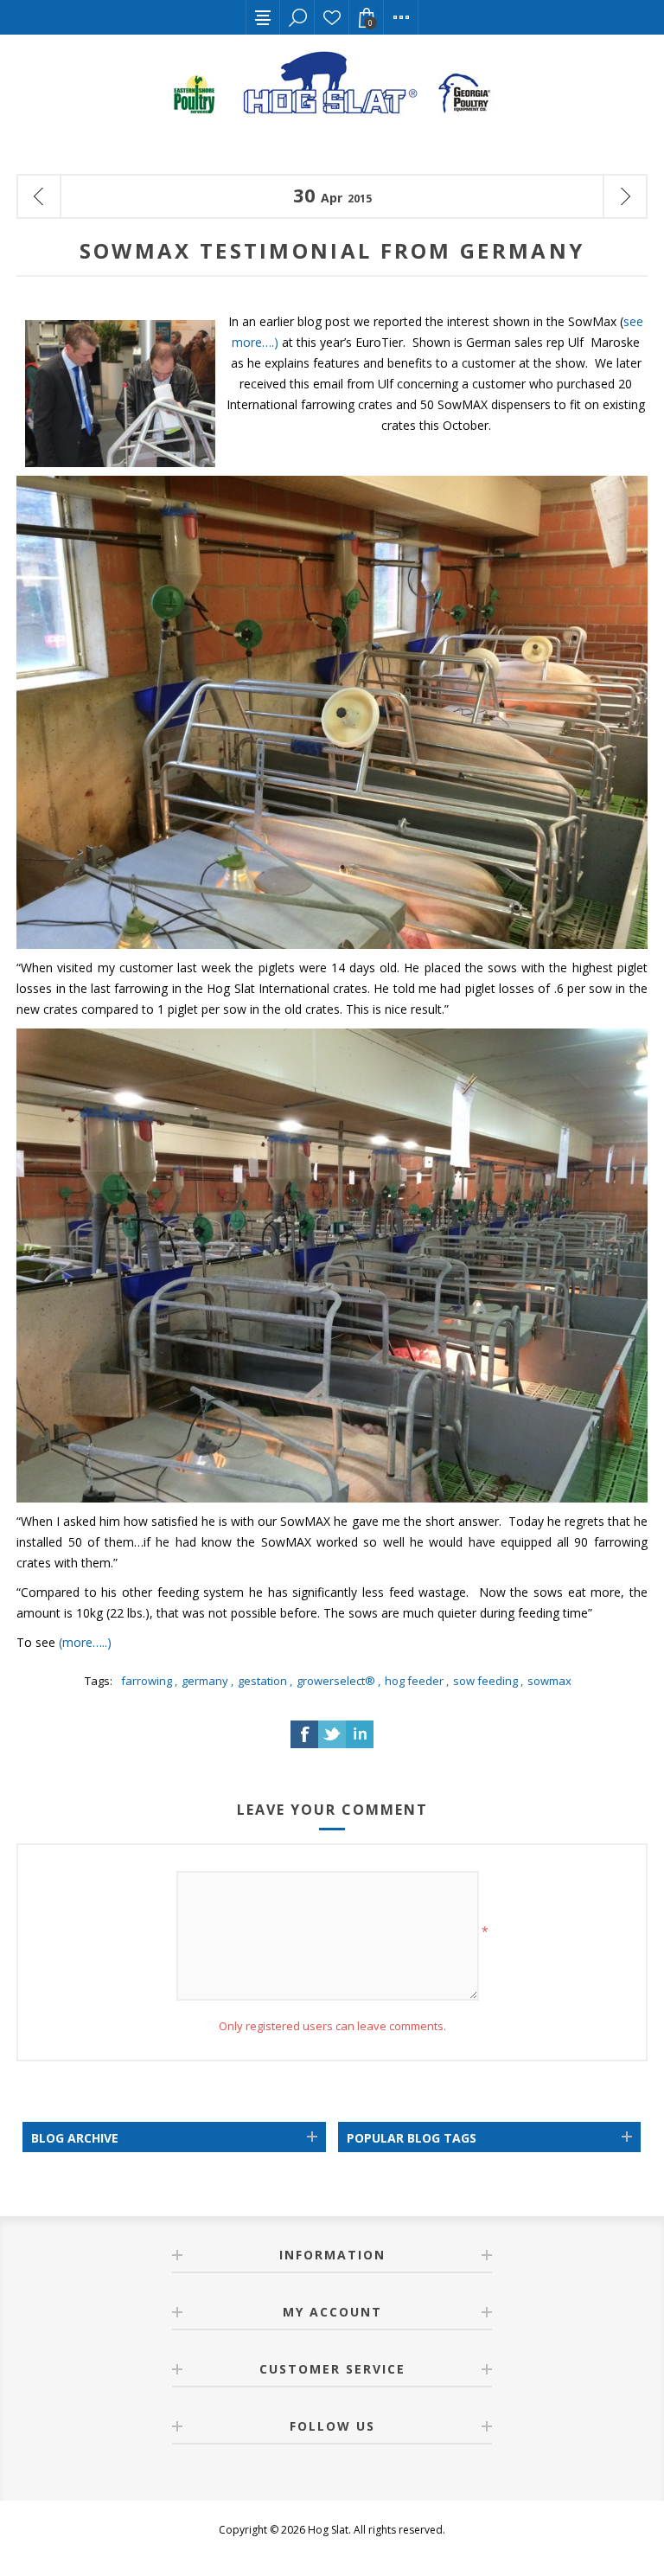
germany (205, 1681)
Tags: (99, 1681)
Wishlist (332, 17)
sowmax (549, 1681)
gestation (262, 1681)
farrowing (147, 1681)
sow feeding (485, 1681)
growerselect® (336, 1681)
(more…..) (85, 1642)
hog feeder (414, 1681)
